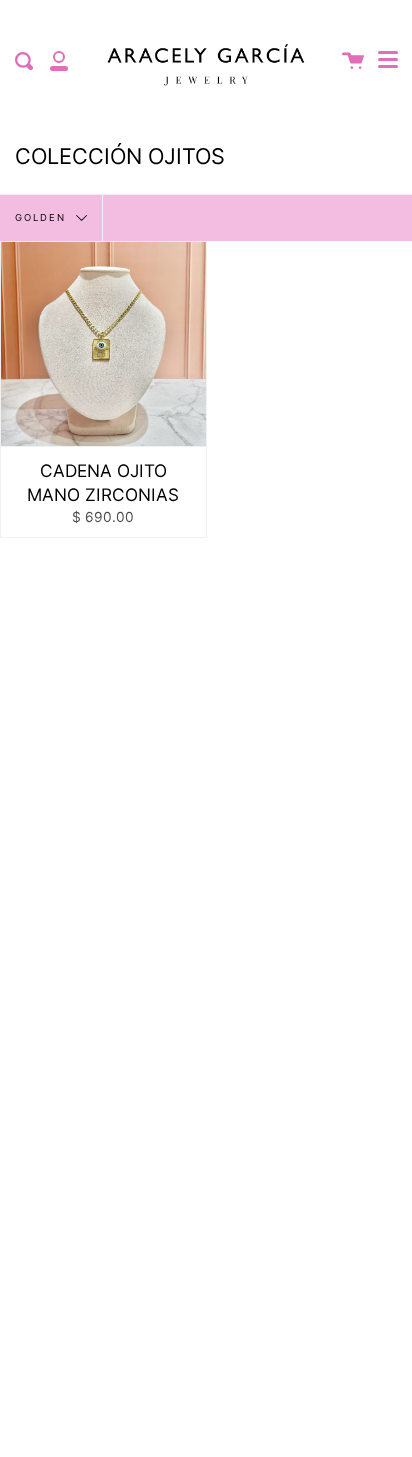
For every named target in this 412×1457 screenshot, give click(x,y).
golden (43, 216)
